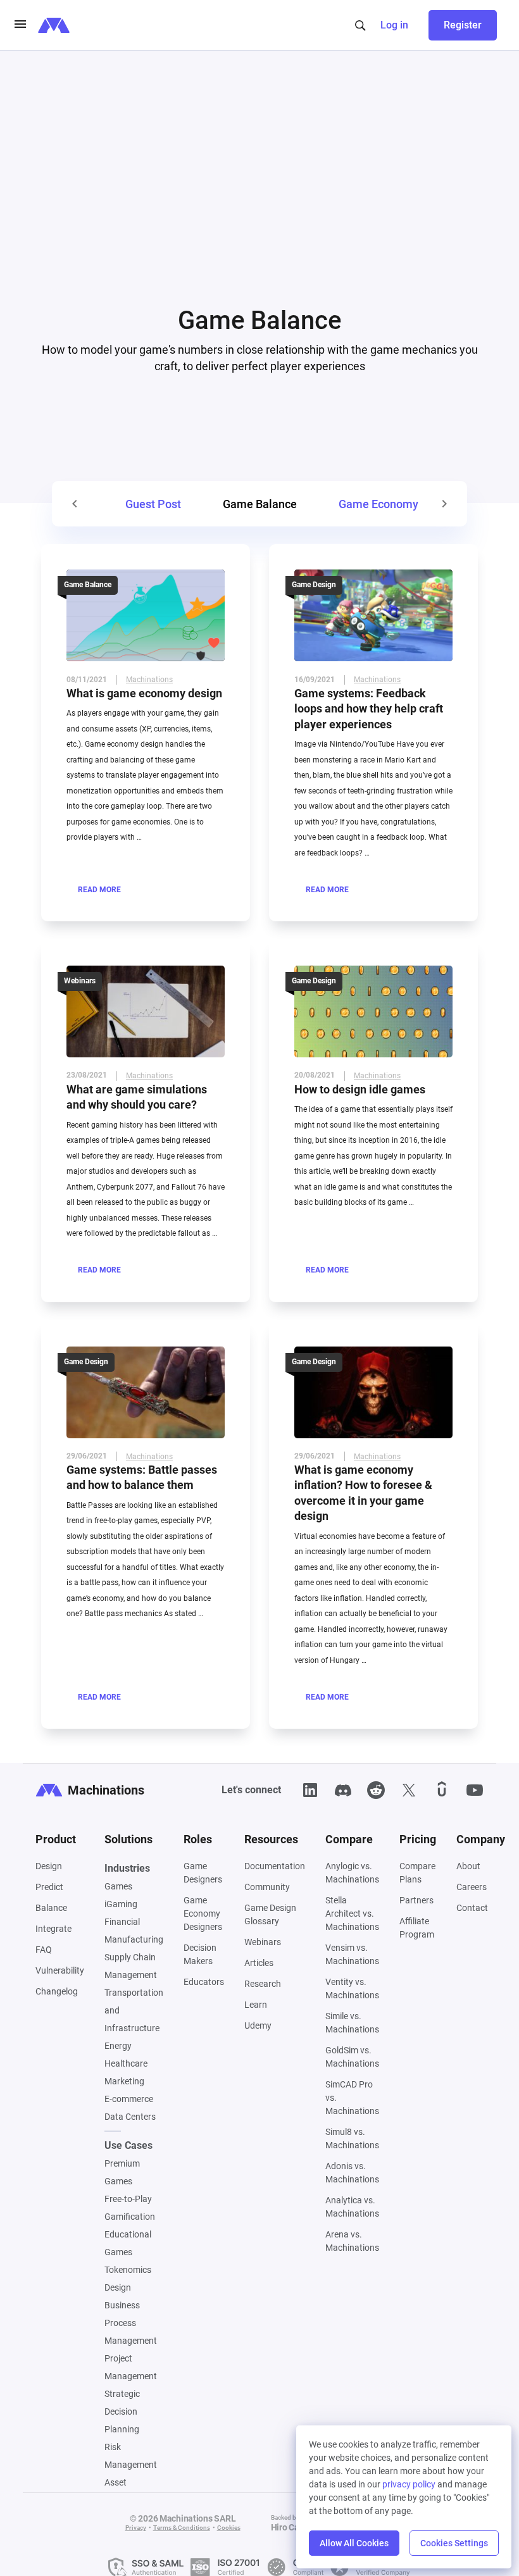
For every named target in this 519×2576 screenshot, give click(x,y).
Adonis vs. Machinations (352, 2178)
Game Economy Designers (203, 1919)
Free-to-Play (128, 2204)
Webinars (80, 986)
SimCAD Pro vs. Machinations (352, 2103)
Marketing (124, 2086)
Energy (118, 2051)
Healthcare (126, 2069)
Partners (416, 1905)
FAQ (44, 1955)
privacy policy (409, 2484)
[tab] (153, 509)
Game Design (314, 590)
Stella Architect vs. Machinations (352, 1919)
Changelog (57, 1996)
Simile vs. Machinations (352, 2028)
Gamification (130, 2222)
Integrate (53, 1934)
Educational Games (128, 2248)
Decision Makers (200, 1959)
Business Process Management (131, 2328)
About (468, 1871)
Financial (122, 1927)
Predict (49, 1892)
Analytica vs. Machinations (352, 2212)
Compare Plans (417, 1878)
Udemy (258, 2031)
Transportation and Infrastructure (134, 2015)
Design (49, 1871)
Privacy (136, 2533)
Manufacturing (134, 1944)
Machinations (149, 685)
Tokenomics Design (128, 2284)
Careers (472, 1892)
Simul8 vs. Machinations (352, 2144)
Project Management (131, 2372)
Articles (259, 1968)
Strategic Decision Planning (122, 2417)
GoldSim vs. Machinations (352, 2062)
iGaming (121, 1909)
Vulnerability (60, 1976)
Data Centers (130, 2122)
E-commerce (129, 2104)
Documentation (275, 1871)
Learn (256, 2010)
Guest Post (153, 509)
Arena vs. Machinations (352, 2246)
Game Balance (88, 590)
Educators (204, 1987)
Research (263, 1989)
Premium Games (122, 2177)
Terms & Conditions (182, 2533)
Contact (472, 1913)
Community (267, 1892)
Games (118, 1891)
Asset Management (131, 2496)
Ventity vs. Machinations (352, 1994)
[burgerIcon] (20, 25)
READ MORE (99, 895)
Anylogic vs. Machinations (352, 1878)
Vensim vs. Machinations (352, 1959)
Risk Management (131, 2461)
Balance (51, 1913)
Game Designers (203, 1878)
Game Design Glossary (270, 1920)
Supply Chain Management (131, 1971)
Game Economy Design (397, 509)
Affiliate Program (417, 1933)
